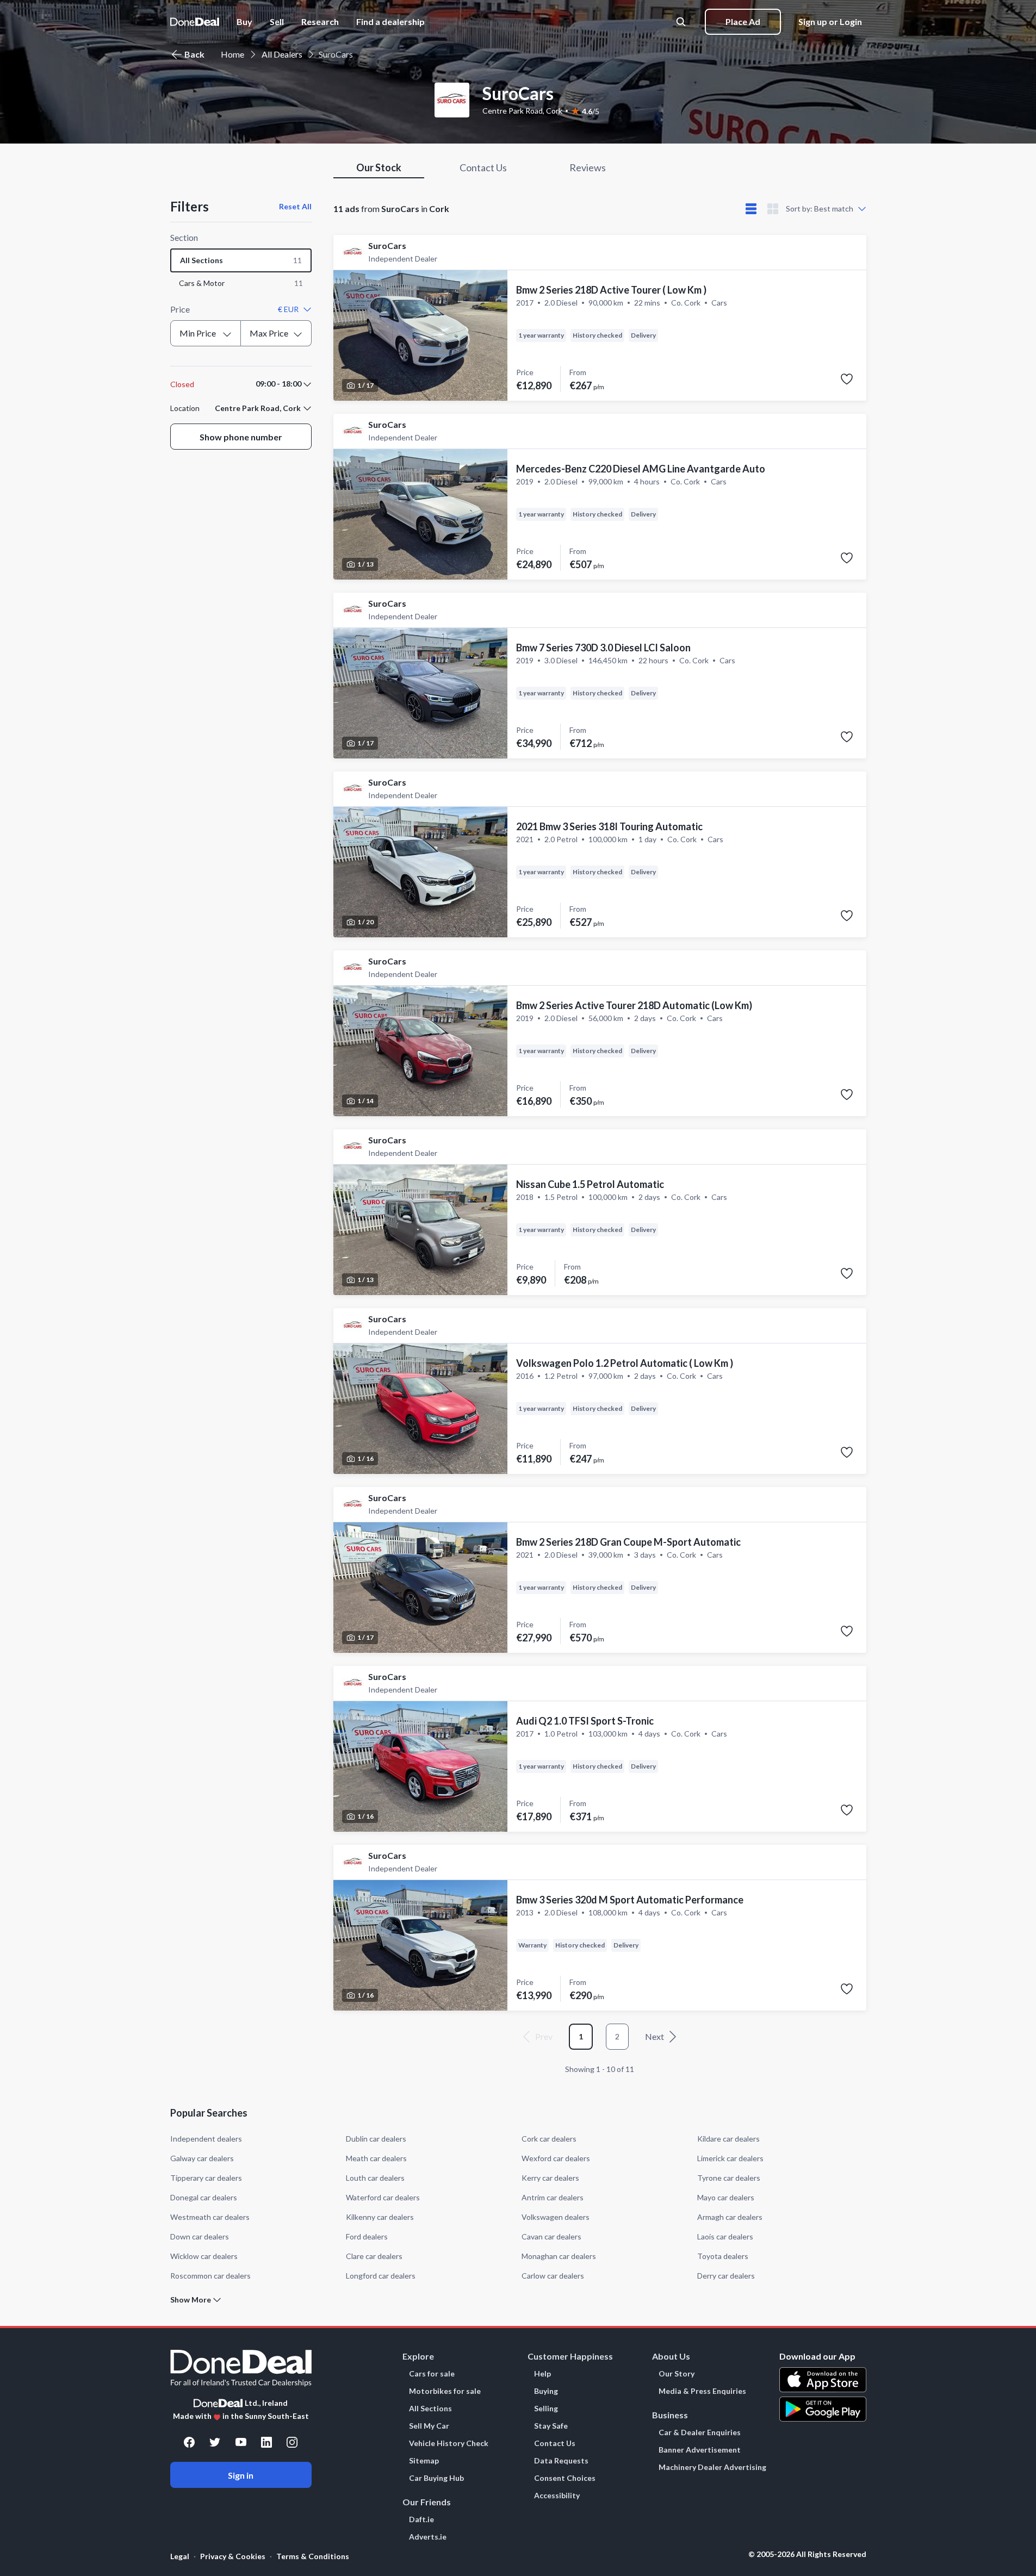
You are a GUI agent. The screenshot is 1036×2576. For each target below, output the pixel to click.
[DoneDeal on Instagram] (292, 2442)
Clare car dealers (374, 2256)
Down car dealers (200, 2236)
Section (184, 237)
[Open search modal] (682, 22)
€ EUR (288, 309)
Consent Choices (565, 2478)
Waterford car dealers (383, 2197)
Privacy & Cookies (233, 2556)
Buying (546, 2391)
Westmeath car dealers (210, 2217)
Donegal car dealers (204, 2197)
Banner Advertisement (700, 2450)
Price (180, 309)
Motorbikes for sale (445, 2391)
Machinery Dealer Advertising (712, 2467)
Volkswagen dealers (556, 2217)
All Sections (430, 2409)
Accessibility (557, 2496)
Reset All (295, 206)
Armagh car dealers (730, 2217)
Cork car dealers (549, 2139)
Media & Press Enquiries (702, 2391)
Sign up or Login (830, 21)
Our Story (677, 2374)
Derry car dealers (726, 2276)
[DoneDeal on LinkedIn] (266, 2442)
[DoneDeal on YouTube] (241, 2442)
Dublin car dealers (376, 2139)
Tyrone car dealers (729, 2178)
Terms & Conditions (313, 2556)
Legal (180, 2556)
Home (232, 54)
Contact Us (555, 2443)
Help (542, 2374)
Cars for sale (432, 2374)
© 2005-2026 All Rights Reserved (807, 2554)
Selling (546, 2409)
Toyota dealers (723, 2256)
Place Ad (743, 21)
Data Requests (561, 2461)
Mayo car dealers (726, 2197)
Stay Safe (551, 2426)
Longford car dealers (381, 2276)
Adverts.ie (428, 2537)
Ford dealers (367, 2236)
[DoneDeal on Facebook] (189, 2442)
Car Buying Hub (436, 2478)
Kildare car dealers (728, 2139)
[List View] (751, 209)
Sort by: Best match (820, 209)
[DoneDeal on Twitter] (215, 2442)
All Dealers (282, 54)
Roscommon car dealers (210, 2276)
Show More (191, 2300)
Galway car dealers (202, 2158)
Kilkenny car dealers (380, 2217)
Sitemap (424, 2461)
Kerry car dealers (550, 2178)
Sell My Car (429, 2426)
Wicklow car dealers (204, 2256)
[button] (390, 22)
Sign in (241, 2475)
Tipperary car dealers (206, 2178)
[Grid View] (773, 209)
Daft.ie (421, 2519)
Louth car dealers (375, 2178)
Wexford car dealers (556, 2158)
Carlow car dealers (553, 2276)
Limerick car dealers (730, 2158)
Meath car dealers (376, 2158)
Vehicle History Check (449, 2443)
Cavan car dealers (551, 2236)
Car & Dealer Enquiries (700, 2432)
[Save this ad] (847, 379)
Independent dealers (206, 2139)
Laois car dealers (725, 2236)
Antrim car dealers (553, 2197)
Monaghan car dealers (559, 2256)
